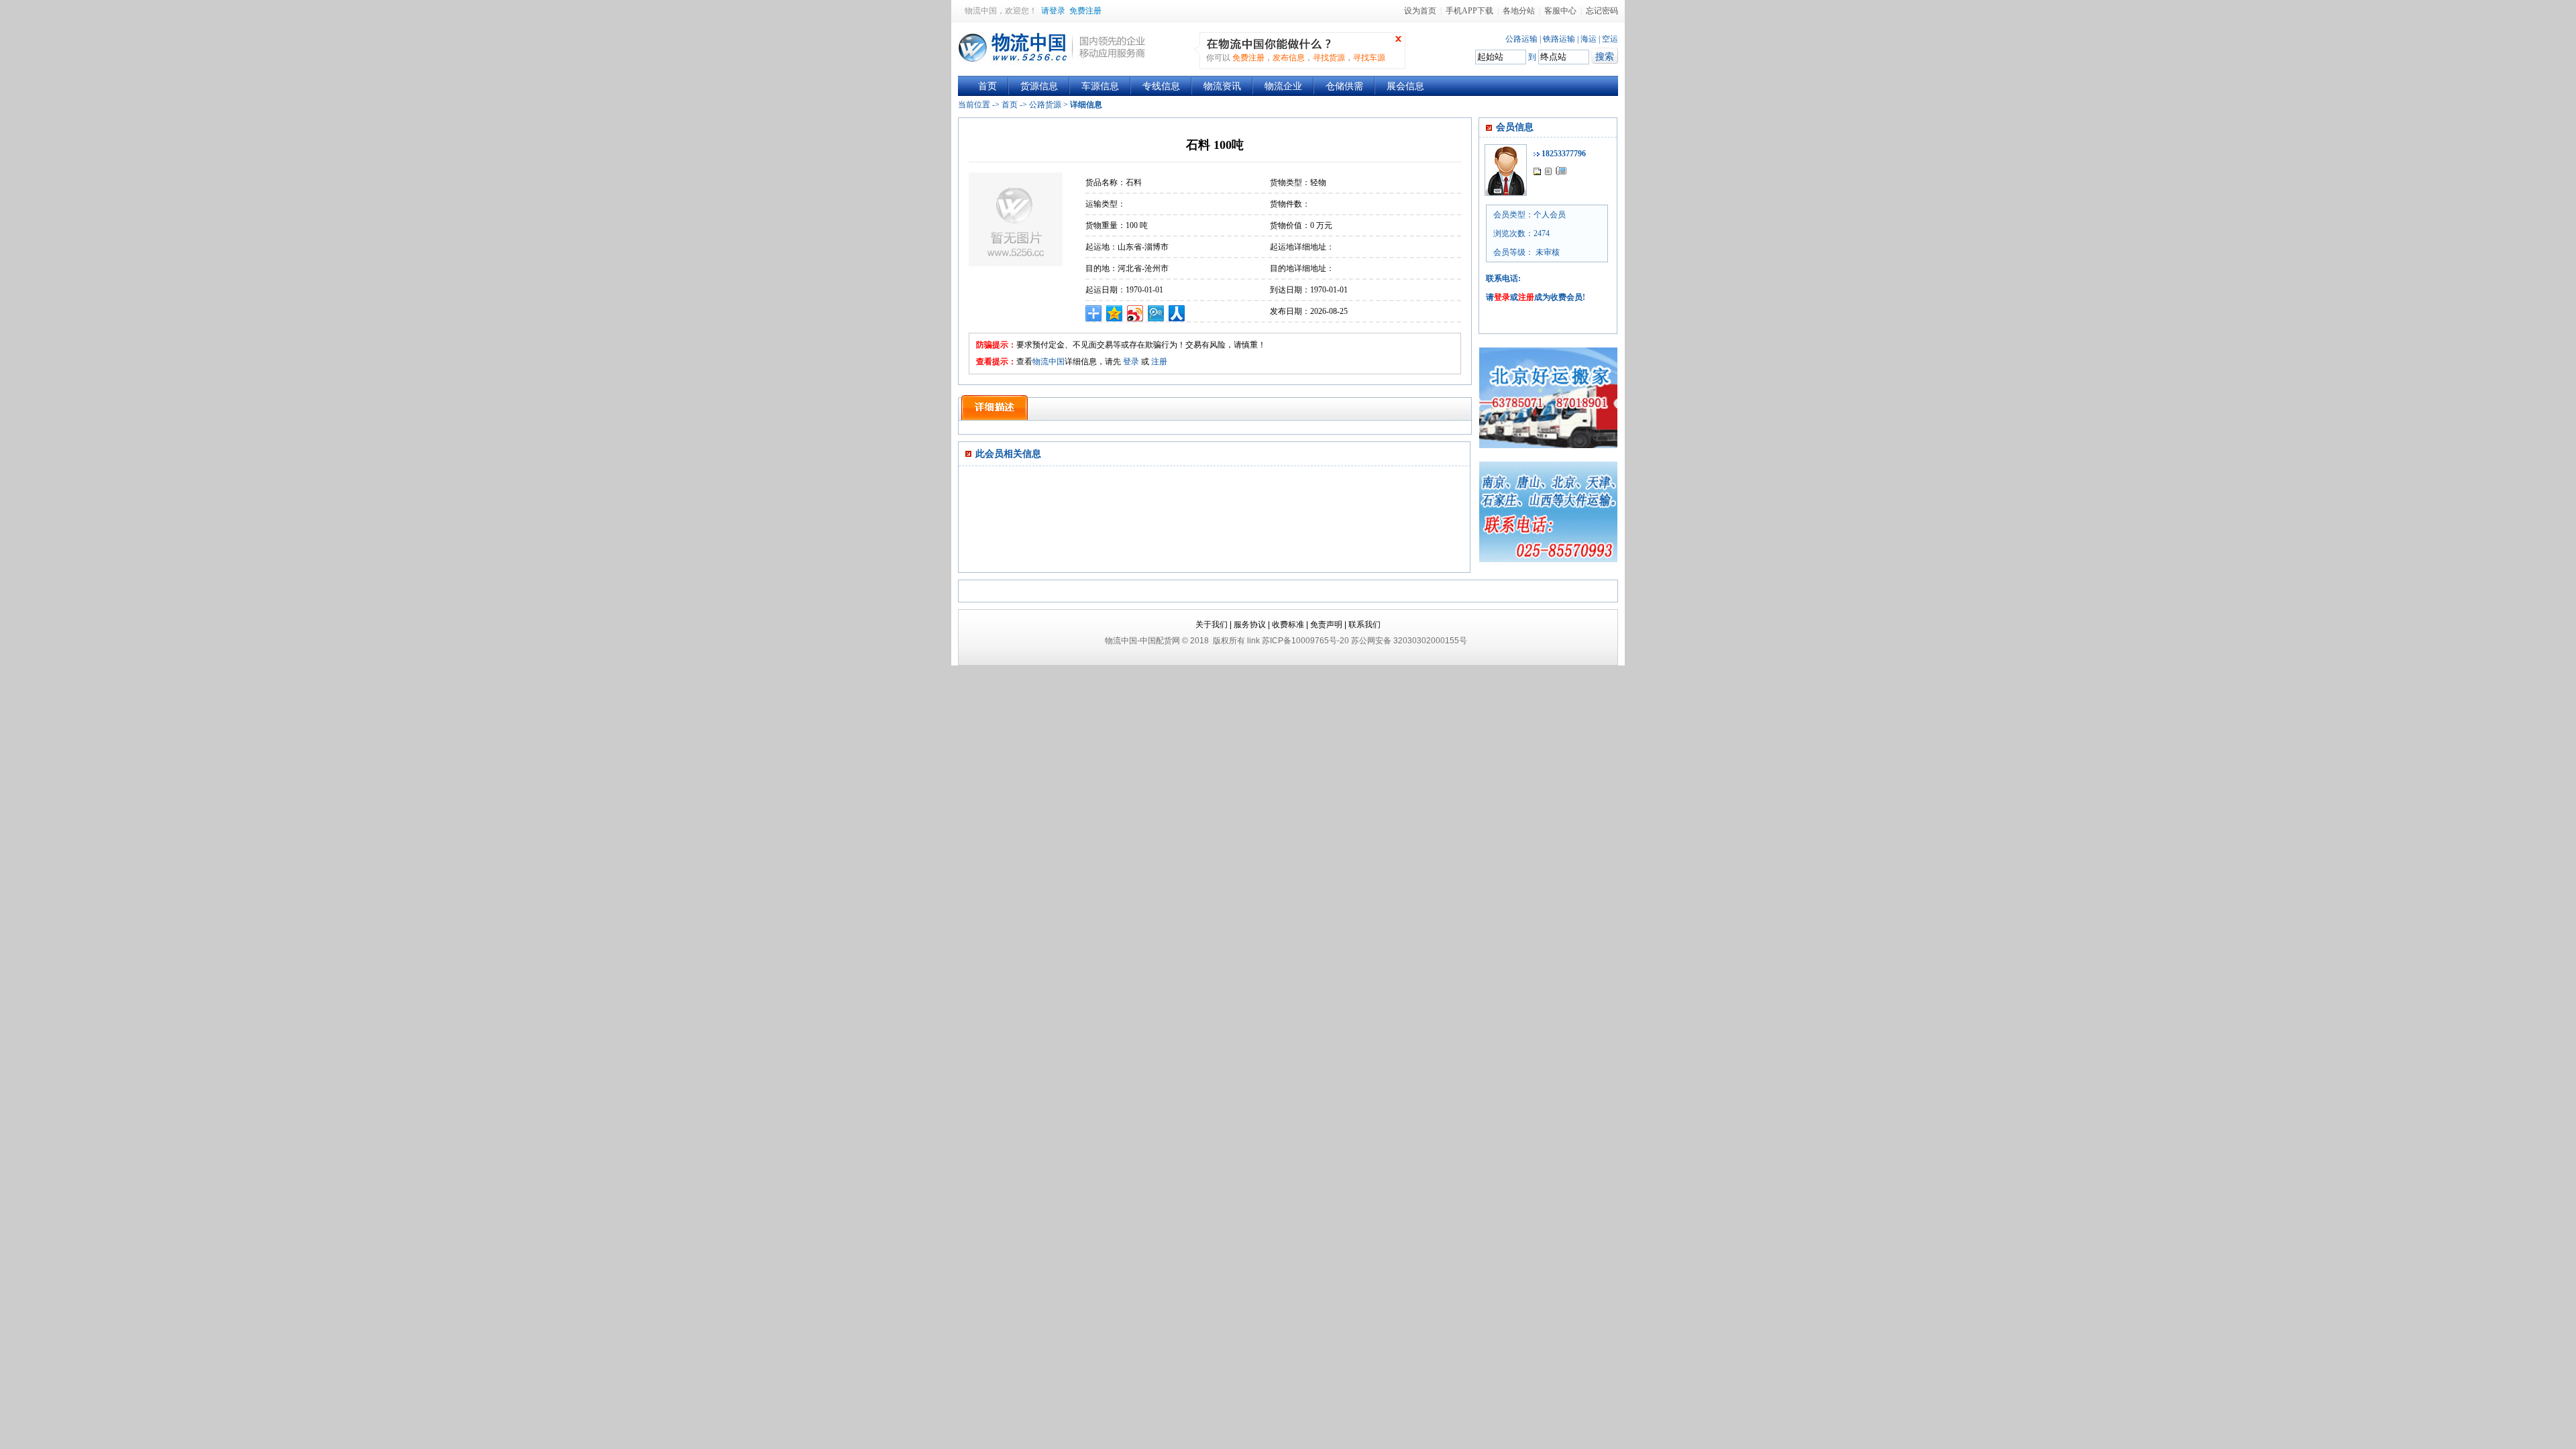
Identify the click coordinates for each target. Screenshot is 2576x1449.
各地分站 (1519, 11)
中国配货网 (1160, 641)
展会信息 (1405, 86)
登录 (1131, 362)
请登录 (1053, 11)
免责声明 (1326, 625)
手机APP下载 (1469, 11)
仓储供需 (1344, 86)
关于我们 (1212, 625)
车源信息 (1100, 86)
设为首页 (1420, 11)
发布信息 (1289, 58)
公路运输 (1521, 39)
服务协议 (1250, 625)
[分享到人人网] (1177, 313)
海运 (1589, 39)
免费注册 (1085, 11)
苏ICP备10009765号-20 (1305, 641)
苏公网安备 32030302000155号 (1409, 641)
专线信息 (1161, 86)
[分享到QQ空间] (1115, 313)
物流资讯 (1222, 86)
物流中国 (981, 11)
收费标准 (1288, 625)
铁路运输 (1559, 39)
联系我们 (1364, 625)
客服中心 (1560, 11)
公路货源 (1045, 105)
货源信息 (1039, 86)
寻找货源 (1329, 58)
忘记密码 (1602, 11)
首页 (987, 86)
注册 (1159, 362)
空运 (1610, 39)
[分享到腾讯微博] (1156, 313)
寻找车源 (1369, 58)
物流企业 (1283, 86)
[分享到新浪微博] (1135, 313)
